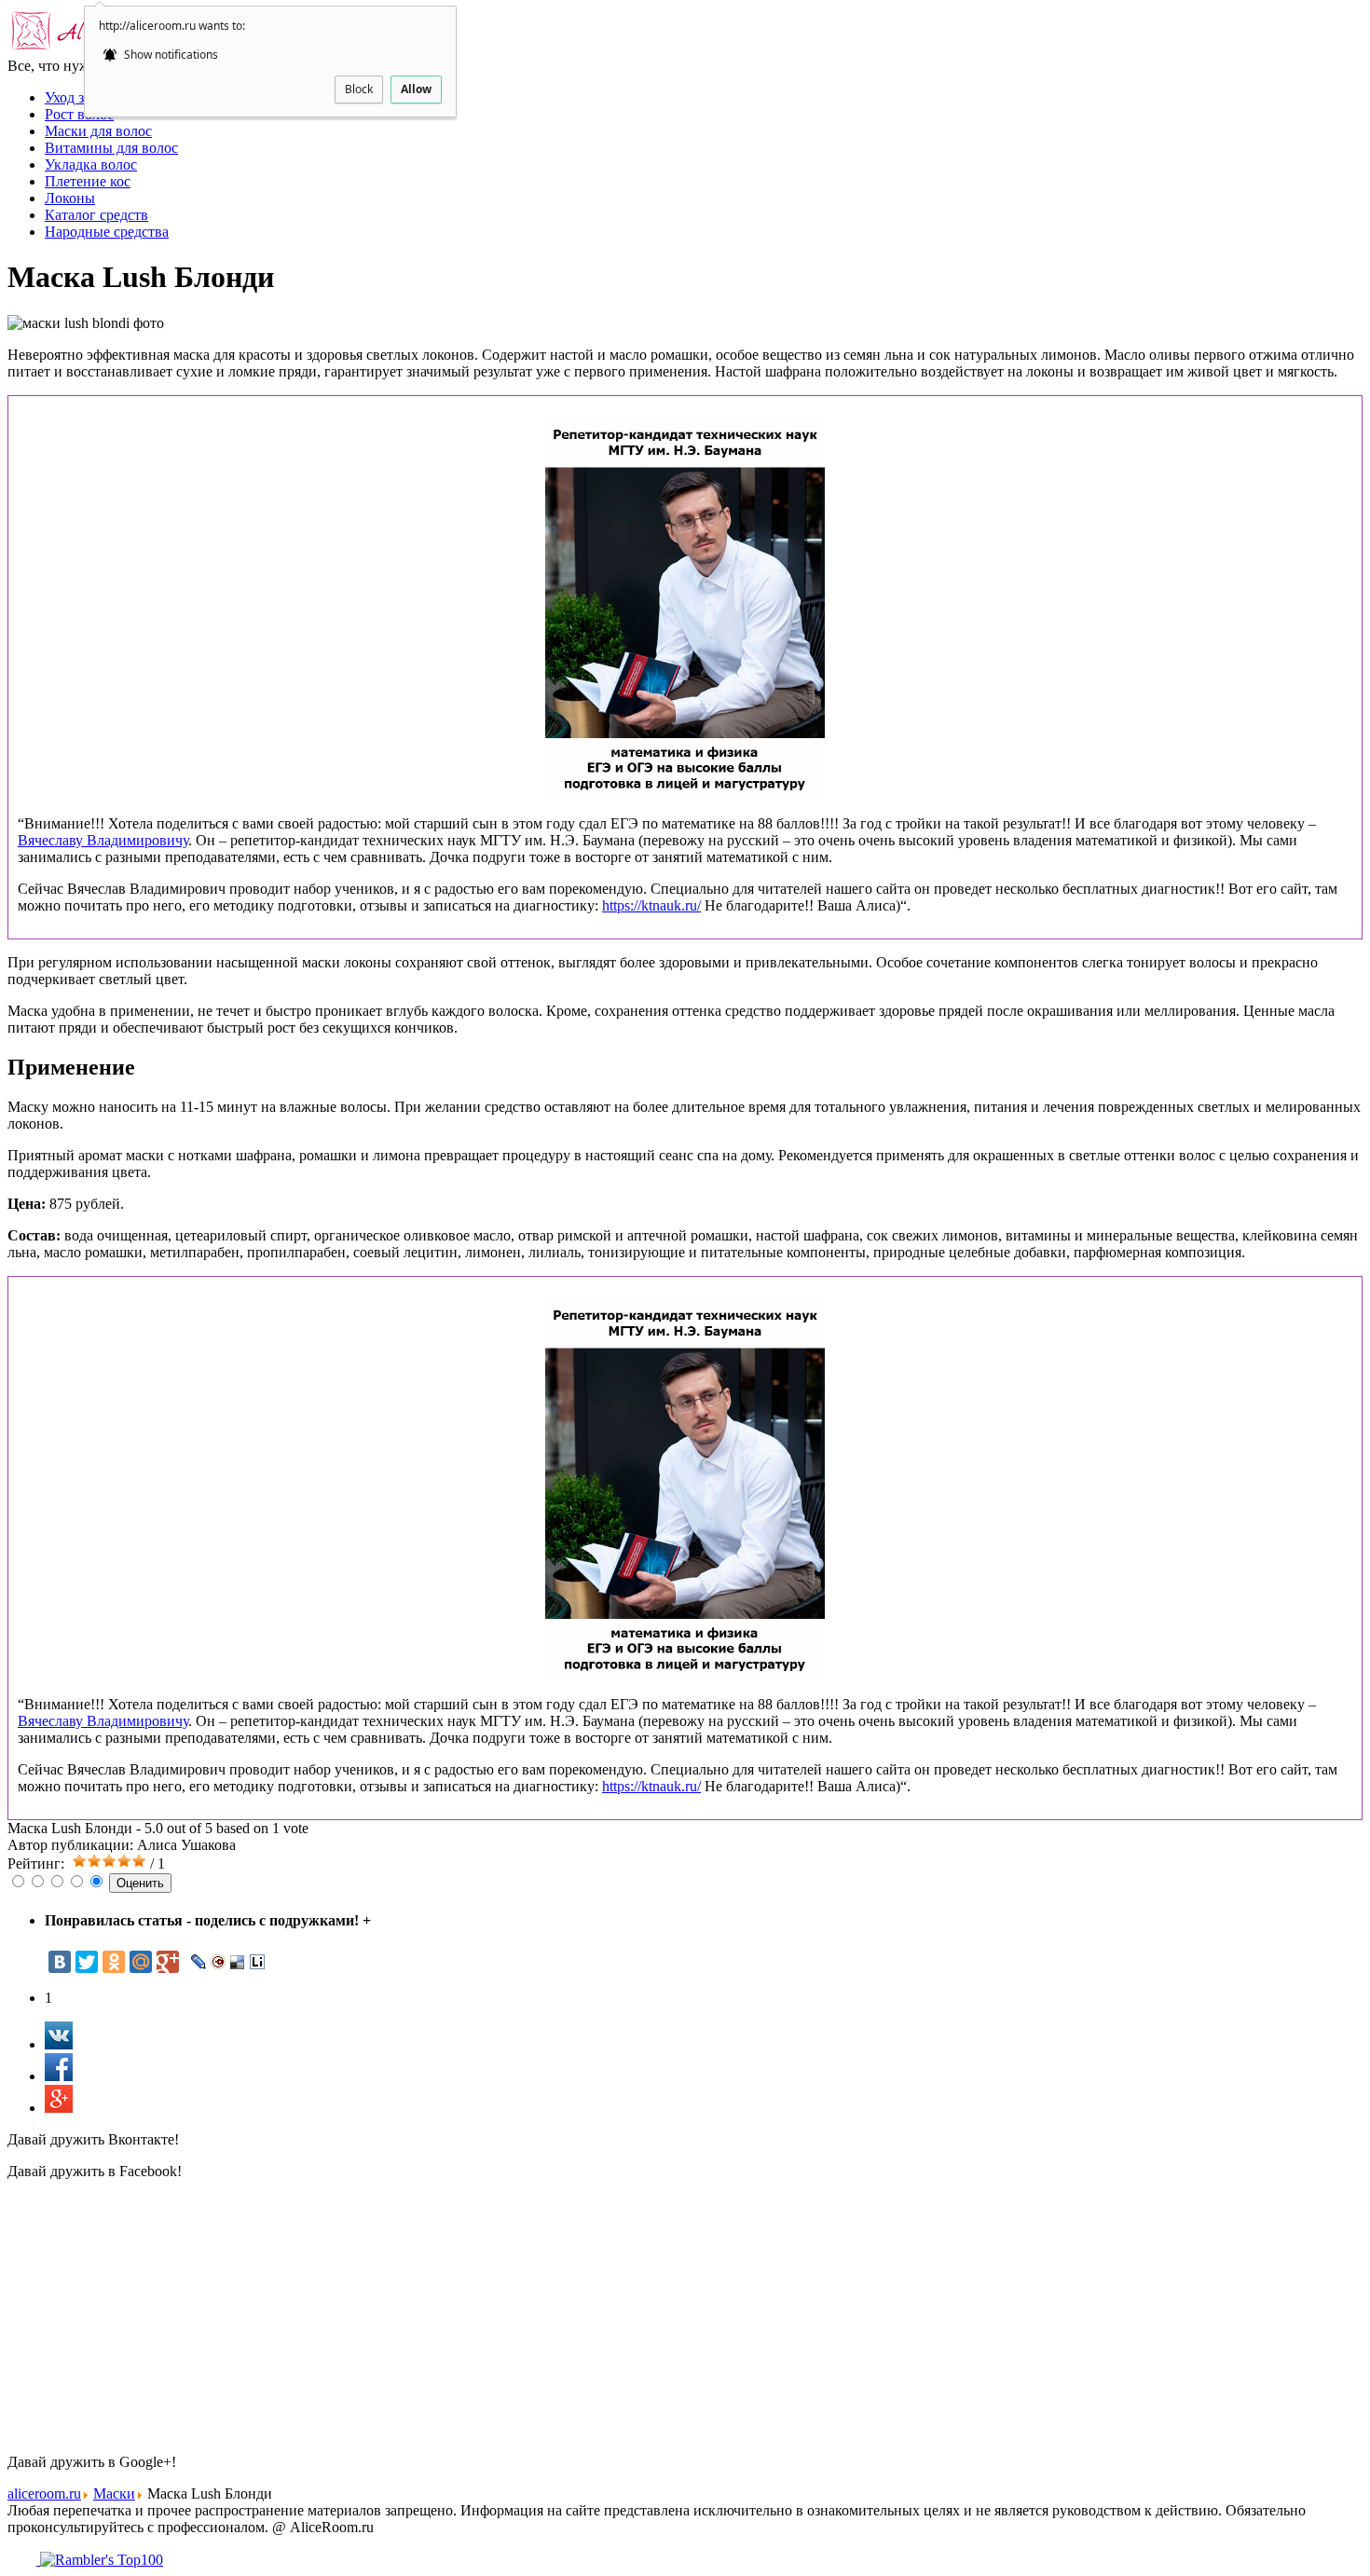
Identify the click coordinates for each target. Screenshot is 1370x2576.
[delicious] (238, 1962)
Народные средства (107, 232)
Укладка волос (91, 164)
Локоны (70, 198)
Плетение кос (88, 181)
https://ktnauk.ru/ (651, 905)
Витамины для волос (111, 148)
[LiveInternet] (258, 1962)
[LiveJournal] (199, 1962)
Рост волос (79, 114)
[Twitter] (87, 1962)
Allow (416, 89)
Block (359, 89)
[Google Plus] (168, 1962)
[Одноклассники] (114, 1962)
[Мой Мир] (141, 1962)
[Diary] (219, 1962)
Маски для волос (98, 131)
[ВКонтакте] (60, 1962)
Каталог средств (96, 215)
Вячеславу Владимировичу (103, 840)
